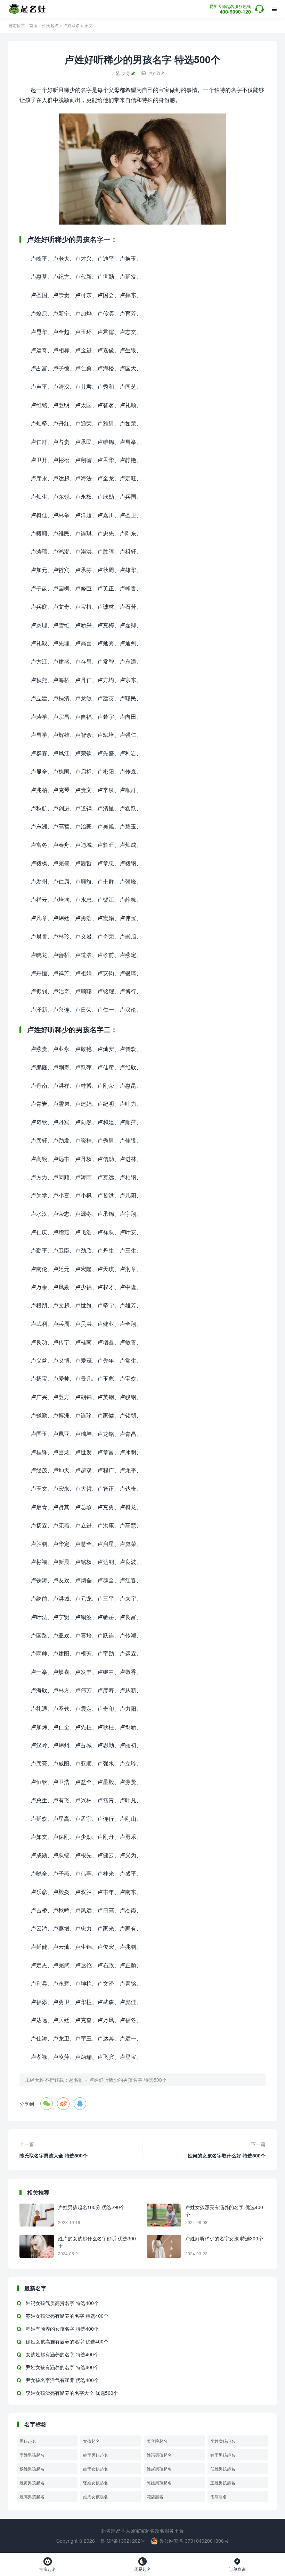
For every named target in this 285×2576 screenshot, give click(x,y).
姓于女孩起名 (96, 2469)
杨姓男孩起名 (32, 2469)
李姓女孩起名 (223, 2441)
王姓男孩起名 (223, 2482)
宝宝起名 (48, 2565)
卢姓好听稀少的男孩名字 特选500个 (128, 2080)
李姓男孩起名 (32, 2455)
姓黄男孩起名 (32, 2482)
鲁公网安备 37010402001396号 (193, 2541)
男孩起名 (28, 2441)
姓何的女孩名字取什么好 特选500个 (227, 2155)
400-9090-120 (230, 10)
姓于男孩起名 (223, 2455)
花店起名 (155, 2496)
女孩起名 (91, 2441)
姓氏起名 (50, 25)
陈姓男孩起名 (159, 2482)
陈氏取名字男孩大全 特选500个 (54, 2155)
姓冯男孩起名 (159, 2455)
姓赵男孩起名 (159, 2469)
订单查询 (237, 2565)
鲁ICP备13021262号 (123, 2541)
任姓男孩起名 (223, 2469)
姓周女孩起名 (96, 2496)
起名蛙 (76, 2080)
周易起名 (142, 2565)
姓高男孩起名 (32, 2496)
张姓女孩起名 (96, 2482)
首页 (33, 25)
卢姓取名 (72, 25)
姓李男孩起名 (96, 2455)
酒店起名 (219, 2496)
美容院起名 (157, 2441)
